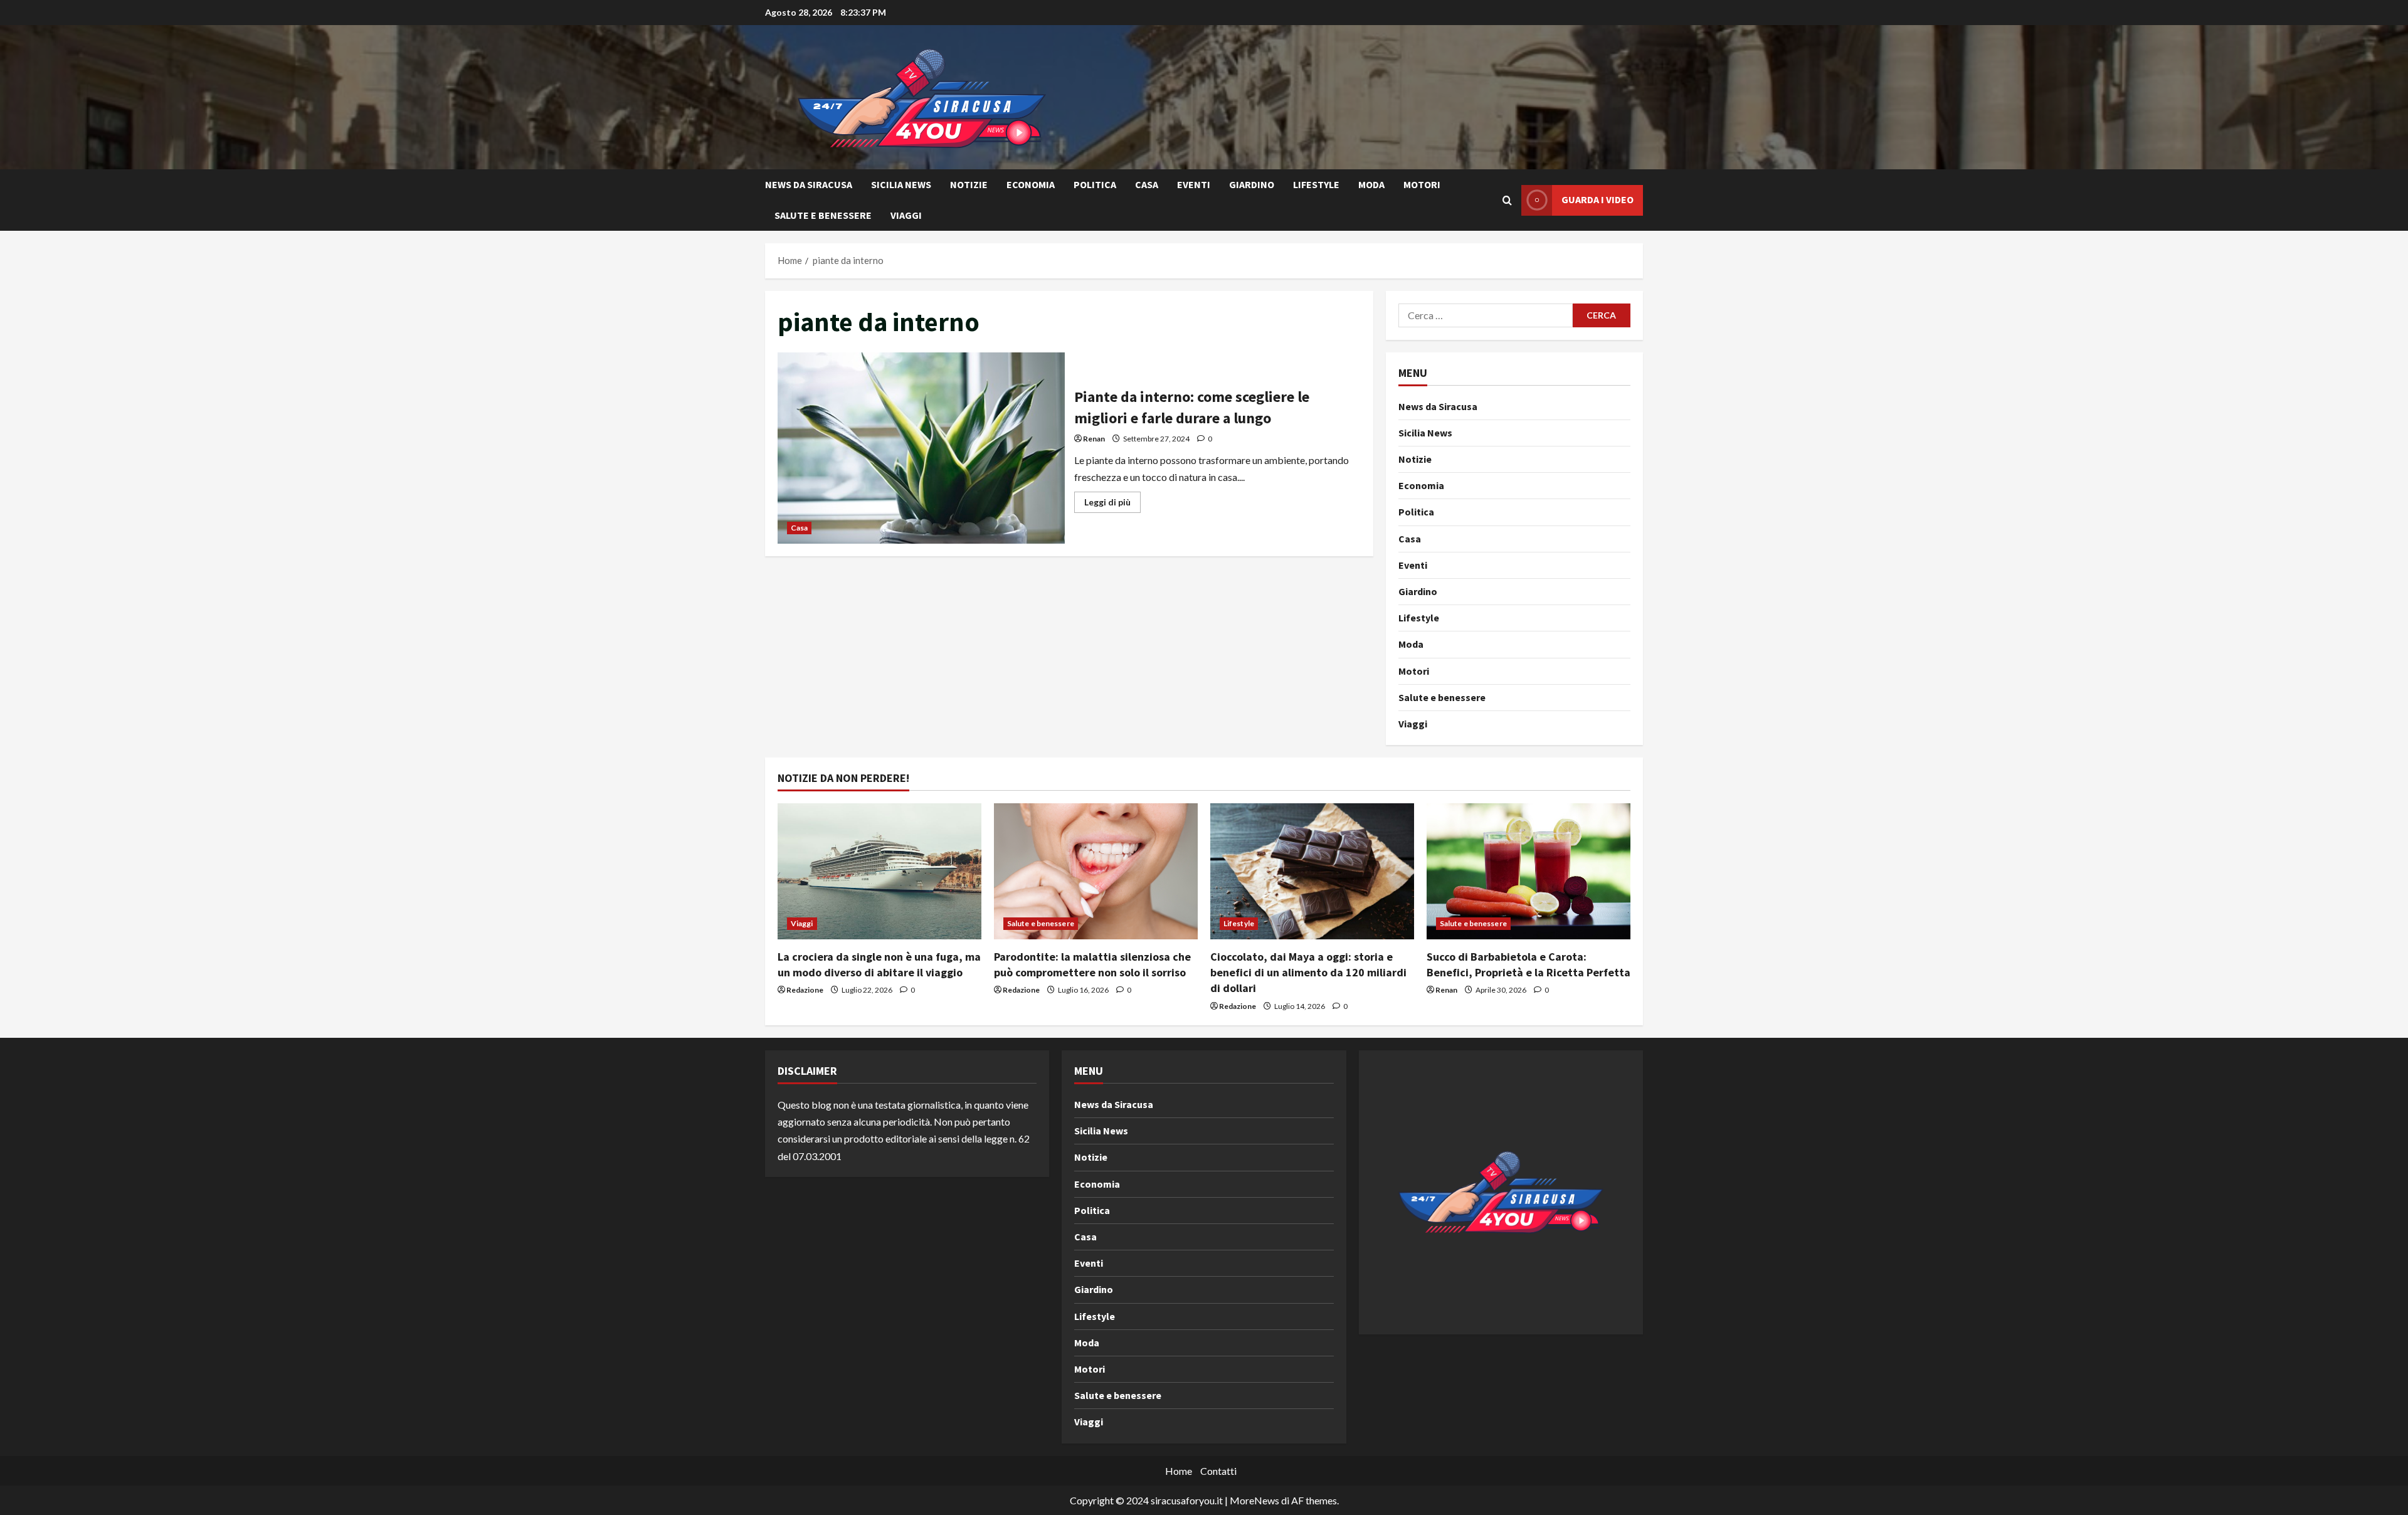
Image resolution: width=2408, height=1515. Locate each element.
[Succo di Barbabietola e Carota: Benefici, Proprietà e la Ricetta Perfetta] (1529, 871)
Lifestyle (1316, 184)
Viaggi (906, 215)
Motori (1422, 184)
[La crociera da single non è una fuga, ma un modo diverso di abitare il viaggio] (879, 871)
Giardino (1252, 184)
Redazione (805, 990)
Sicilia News (901, 184)
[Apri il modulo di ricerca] (1507, 200)
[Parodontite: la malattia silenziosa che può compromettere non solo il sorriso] (1096, 871)
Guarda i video (1597, 199)
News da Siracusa (809, 184)
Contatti (1218, 1471)
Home (1179, 1471)
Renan (1094, 439)
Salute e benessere (823, 215)
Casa (1147, 184)
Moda (1371, 184)
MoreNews (1254, 1500)
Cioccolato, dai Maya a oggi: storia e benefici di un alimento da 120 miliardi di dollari (1308, 972)
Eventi (1194, 184)
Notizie (969, 184)
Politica (1095, 184)
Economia (1031, 184)
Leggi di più (1112, 504)
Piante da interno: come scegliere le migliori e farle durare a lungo (921, 448)
